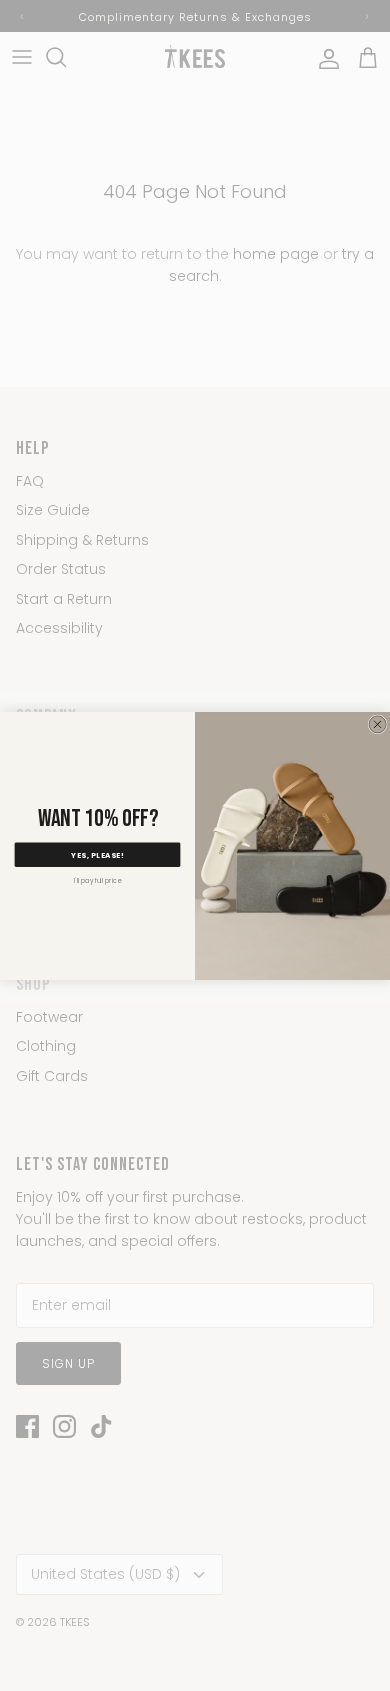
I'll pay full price (98, 879)
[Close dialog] (377, 723)
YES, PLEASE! (97, 854)
